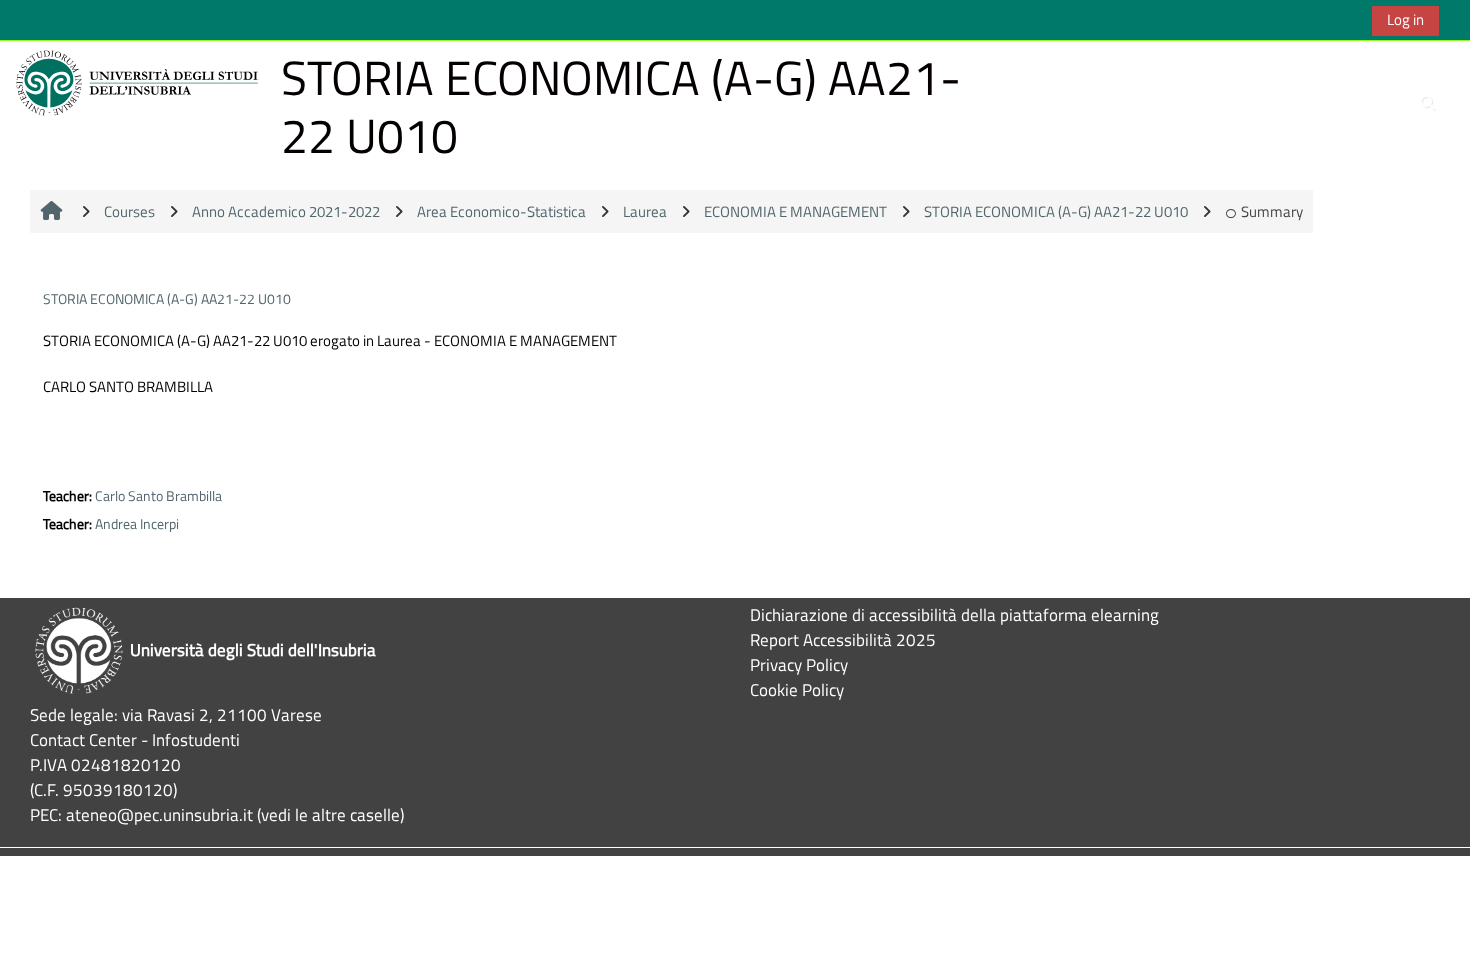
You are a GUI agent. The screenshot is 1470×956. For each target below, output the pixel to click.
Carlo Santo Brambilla (158, 496)
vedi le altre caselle (330, 814)
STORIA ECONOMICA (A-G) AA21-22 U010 (167, 298)
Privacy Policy (799, 664)
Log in (1405, 19)
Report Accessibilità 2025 (843, 639)
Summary (1272, 211)
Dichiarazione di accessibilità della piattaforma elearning (954, 614)
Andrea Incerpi (137, 524)
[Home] (140, 81)
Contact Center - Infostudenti (135, 739)
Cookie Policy (797, 689)
